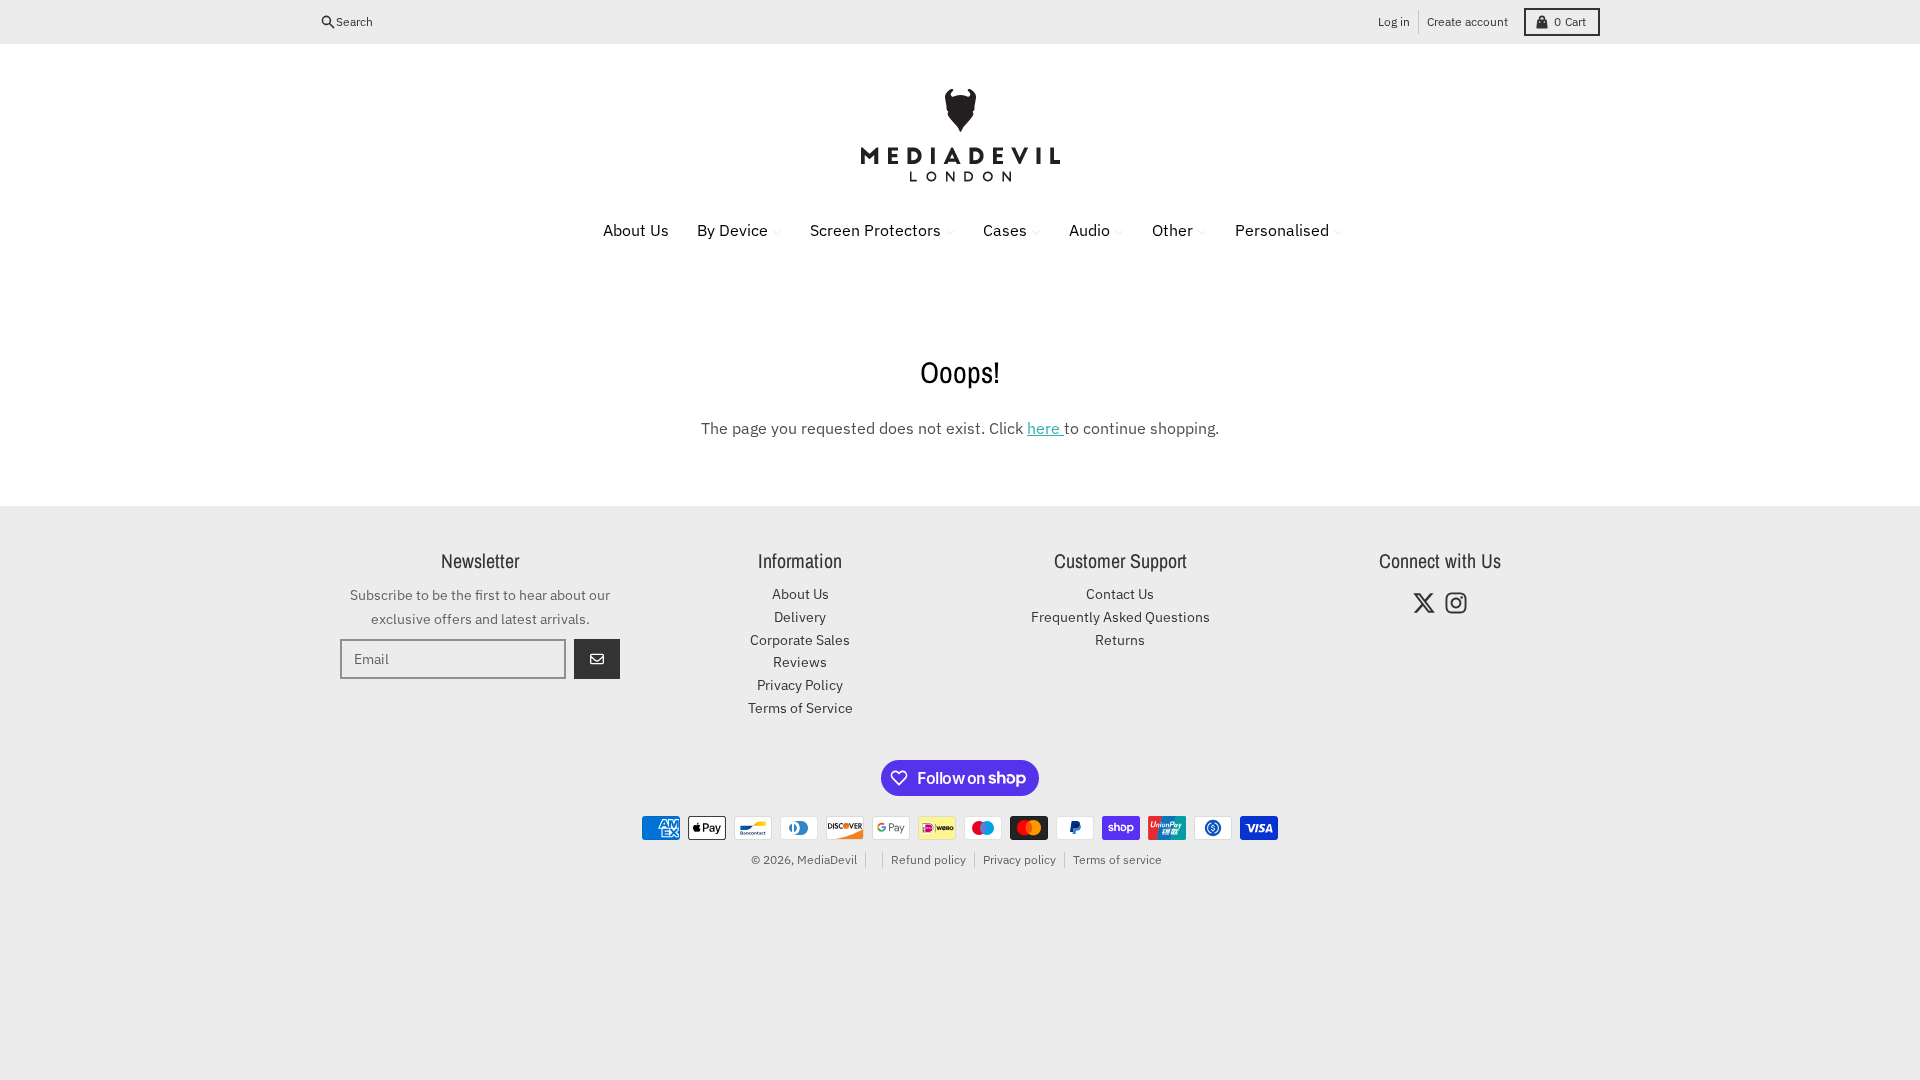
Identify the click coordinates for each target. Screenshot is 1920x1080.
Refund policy (928, 859)
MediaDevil (827, 859)
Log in (1394, 21)
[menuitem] (623, 230)
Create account (1467, 21)
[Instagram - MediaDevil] (1456, 603)
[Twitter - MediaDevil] (1424, 603)
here (1045, 428)
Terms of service (1117, 859)
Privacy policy (1019, 859)
